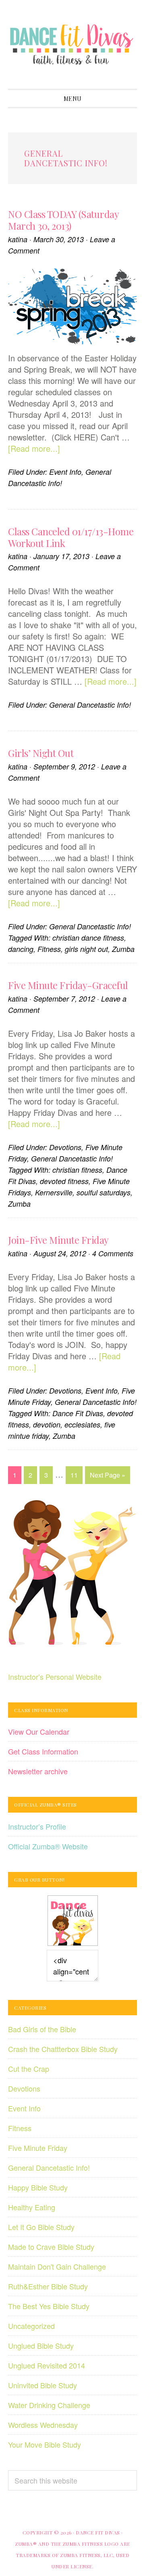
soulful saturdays (104, 1192)
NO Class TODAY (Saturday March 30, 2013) (63, 220)
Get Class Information (43, 1751)
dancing (21, 949)
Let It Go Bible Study (41, 2227)
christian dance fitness (88, 938)
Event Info (65, 472)
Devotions (65, 1147)
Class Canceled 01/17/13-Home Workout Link (71, 537)
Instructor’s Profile (37, 1826)
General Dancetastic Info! (90, 705)
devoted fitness (64, 1181)
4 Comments (113, 1253)
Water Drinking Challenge (49, 2405)
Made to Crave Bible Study (51, 2247)
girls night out (86, 949)
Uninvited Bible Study (42, 2385)
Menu (73, 99)
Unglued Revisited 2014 (47, 2365)
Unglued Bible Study (41, 2345)
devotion (47, 1424)
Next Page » (107, 1477)
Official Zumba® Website (48, 1846)
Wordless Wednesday (43, 2425)
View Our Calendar (39, 1731)
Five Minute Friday (38, 2148)
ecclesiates (82, 1424)
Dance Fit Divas (72, 44)
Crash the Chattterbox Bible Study (63, 2049)
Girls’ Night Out (41, 753)
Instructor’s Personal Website (55, 1677)
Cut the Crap (29, 2069)
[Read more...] (34, 448)
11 (76, 1477)
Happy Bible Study (38, 2187)
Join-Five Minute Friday (58, 1240)
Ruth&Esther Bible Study (48, 2286)
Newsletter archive (38, 1771)
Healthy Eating (32, 2207)
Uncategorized (31, 2326)
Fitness (49, 949)
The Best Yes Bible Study (49, 2306)
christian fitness (77, 1170)
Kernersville (54, 1192)
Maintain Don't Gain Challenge (57, 2266)
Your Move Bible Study (45, 2444)
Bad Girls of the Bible (42, 2029)
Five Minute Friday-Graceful (68, 985)
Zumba (123, 949)
